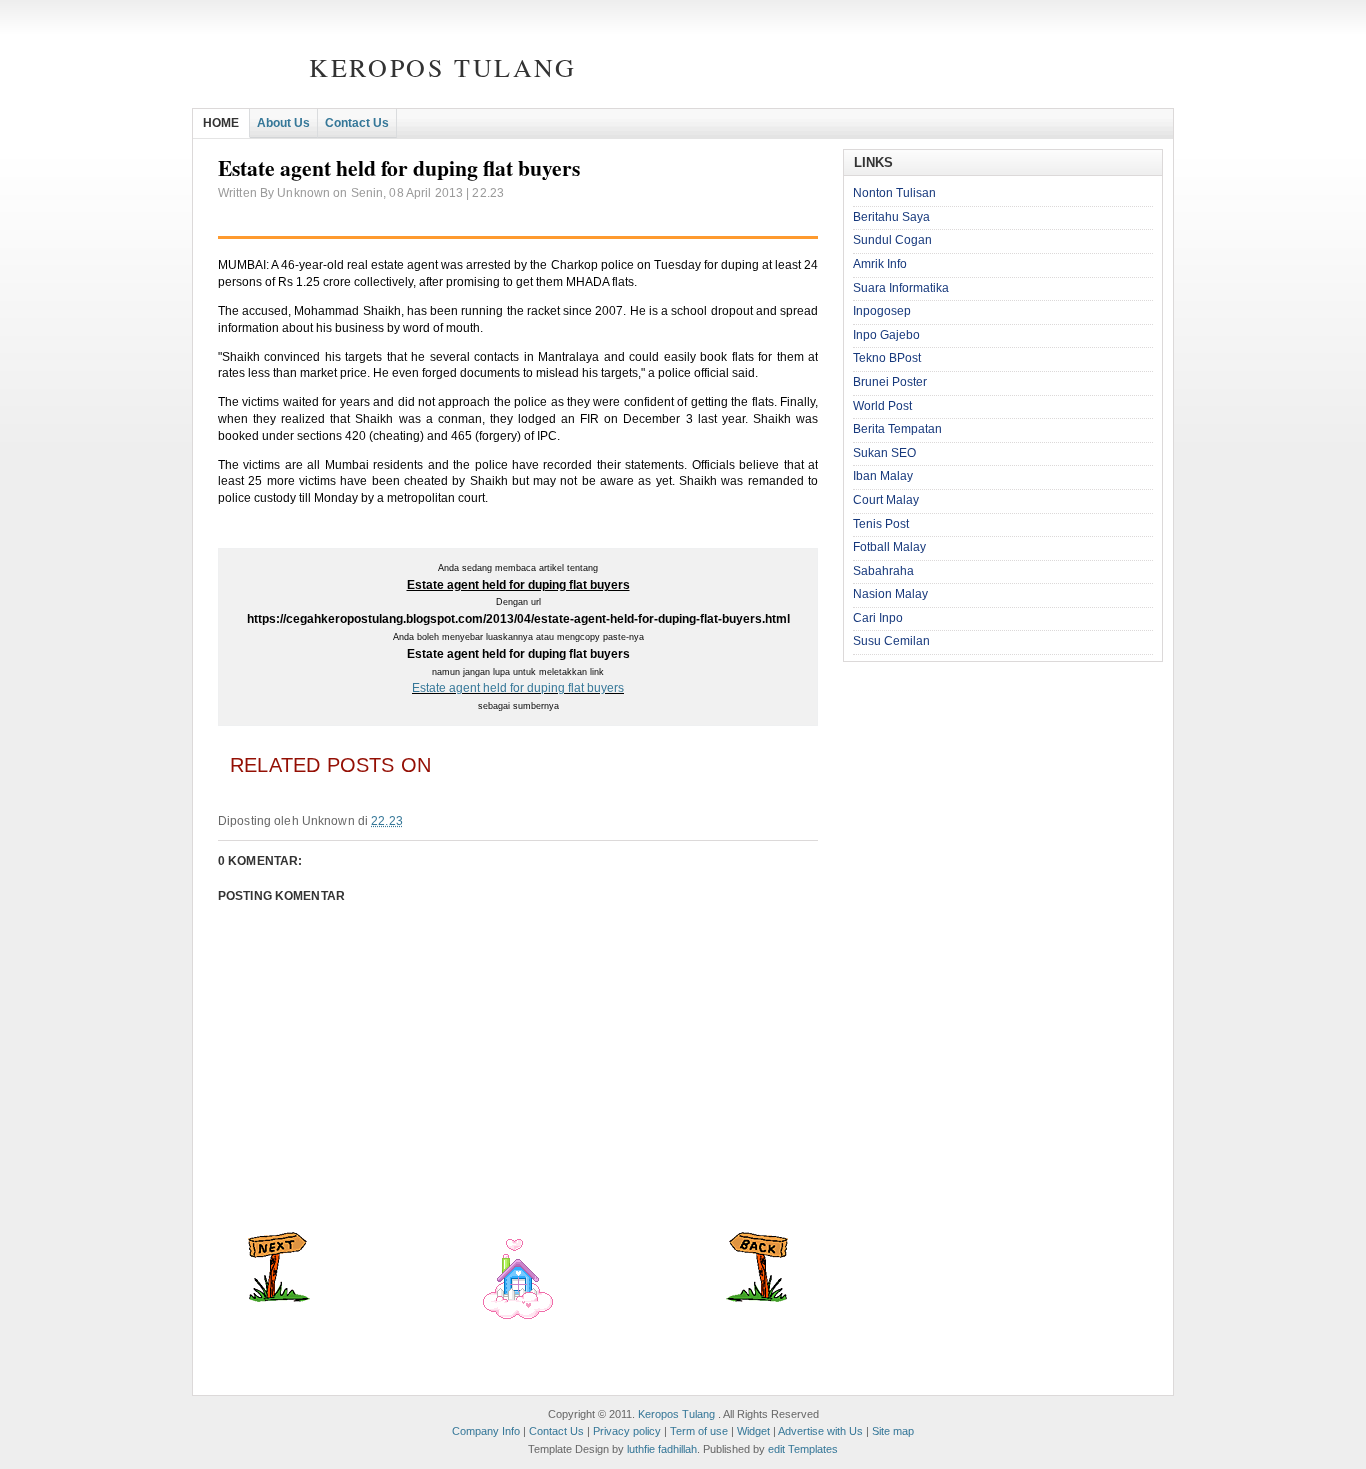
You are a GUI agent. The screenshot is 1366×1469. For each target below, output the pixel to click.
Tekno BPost (887, 358)
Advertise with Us (820, 1431)
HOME (221, 123)
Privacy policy (627, 1431)
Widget (753, 1431)
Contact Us (357, 123)
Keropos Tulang (442, 67)
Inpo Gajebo (886, 335)
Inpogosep (882, 311)
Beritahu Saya (891, 217)
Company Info (486, 1431)
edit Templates (803, 1449)
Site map (893, 1431)
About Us (283, 123)
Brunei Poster (890, 382)
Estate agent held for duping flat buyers (518, 688)
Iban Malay (883, 476)
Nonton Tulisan (894, 193)
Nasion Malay (890, 594)
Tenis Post (881, 524)
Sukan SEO (884, 453)
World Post (882, 406)
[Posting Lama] (757, 1298)
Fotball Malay (889, 547)
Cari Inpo (878, 618)
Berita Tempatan (897, 429)
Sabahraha (883, 571)
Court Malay (886, 500)
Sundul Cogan (892, 240)
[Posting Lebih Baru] (279, 1298)
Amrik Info (880, 264)
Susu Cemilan (891, 641)
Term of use (699, 1431)
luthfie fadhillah (662, 1449)
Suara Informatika (901, 288)
